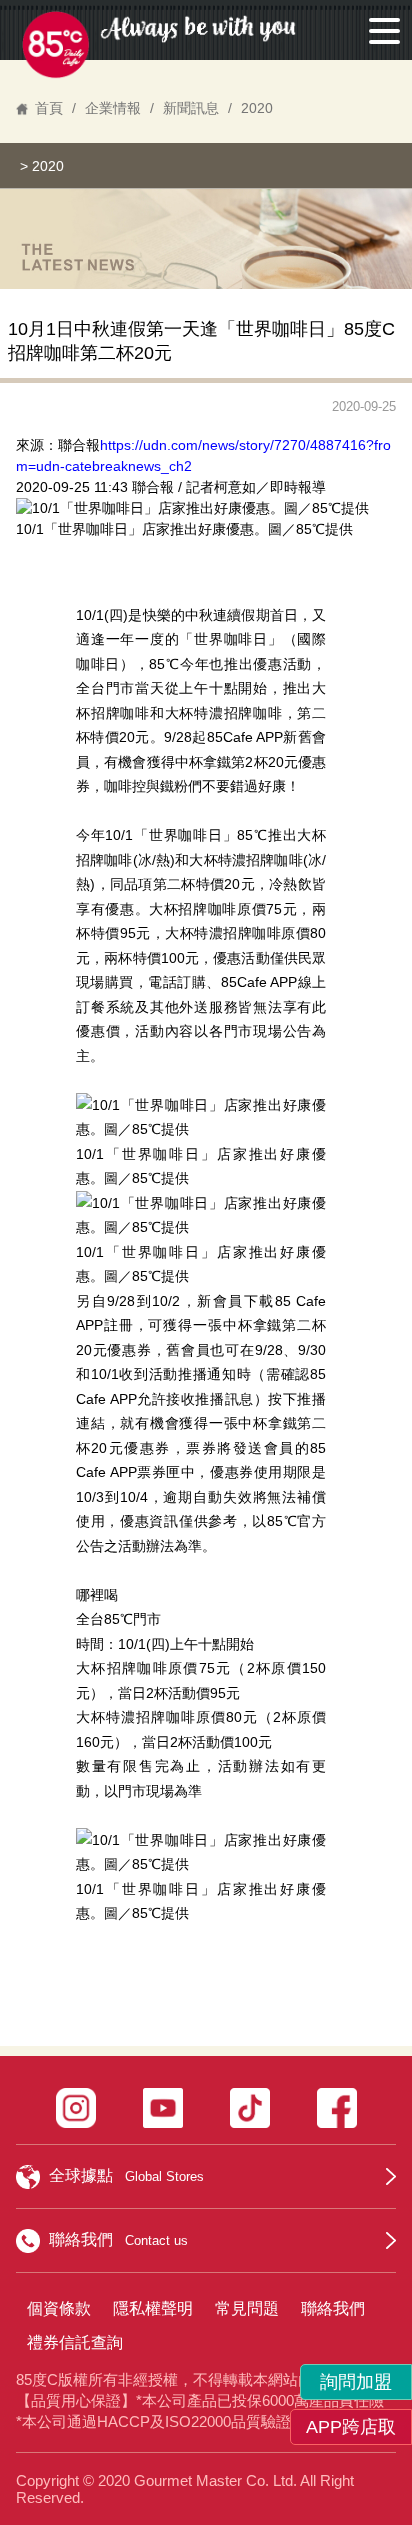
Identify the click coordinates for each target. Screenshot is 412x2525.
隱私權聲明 (153, 2308)
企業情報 (113, 108)
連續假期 (241, 615)
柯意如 (235, 487)
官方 (311, 1521)
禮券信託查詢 (75, 2342)
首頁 (49, 108)
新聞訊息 (191, 108)
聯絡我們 (333, 2308)
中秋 (199, 615)
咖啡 (239, 639)
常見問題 (247, 2308)
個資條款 (59, 2308)
